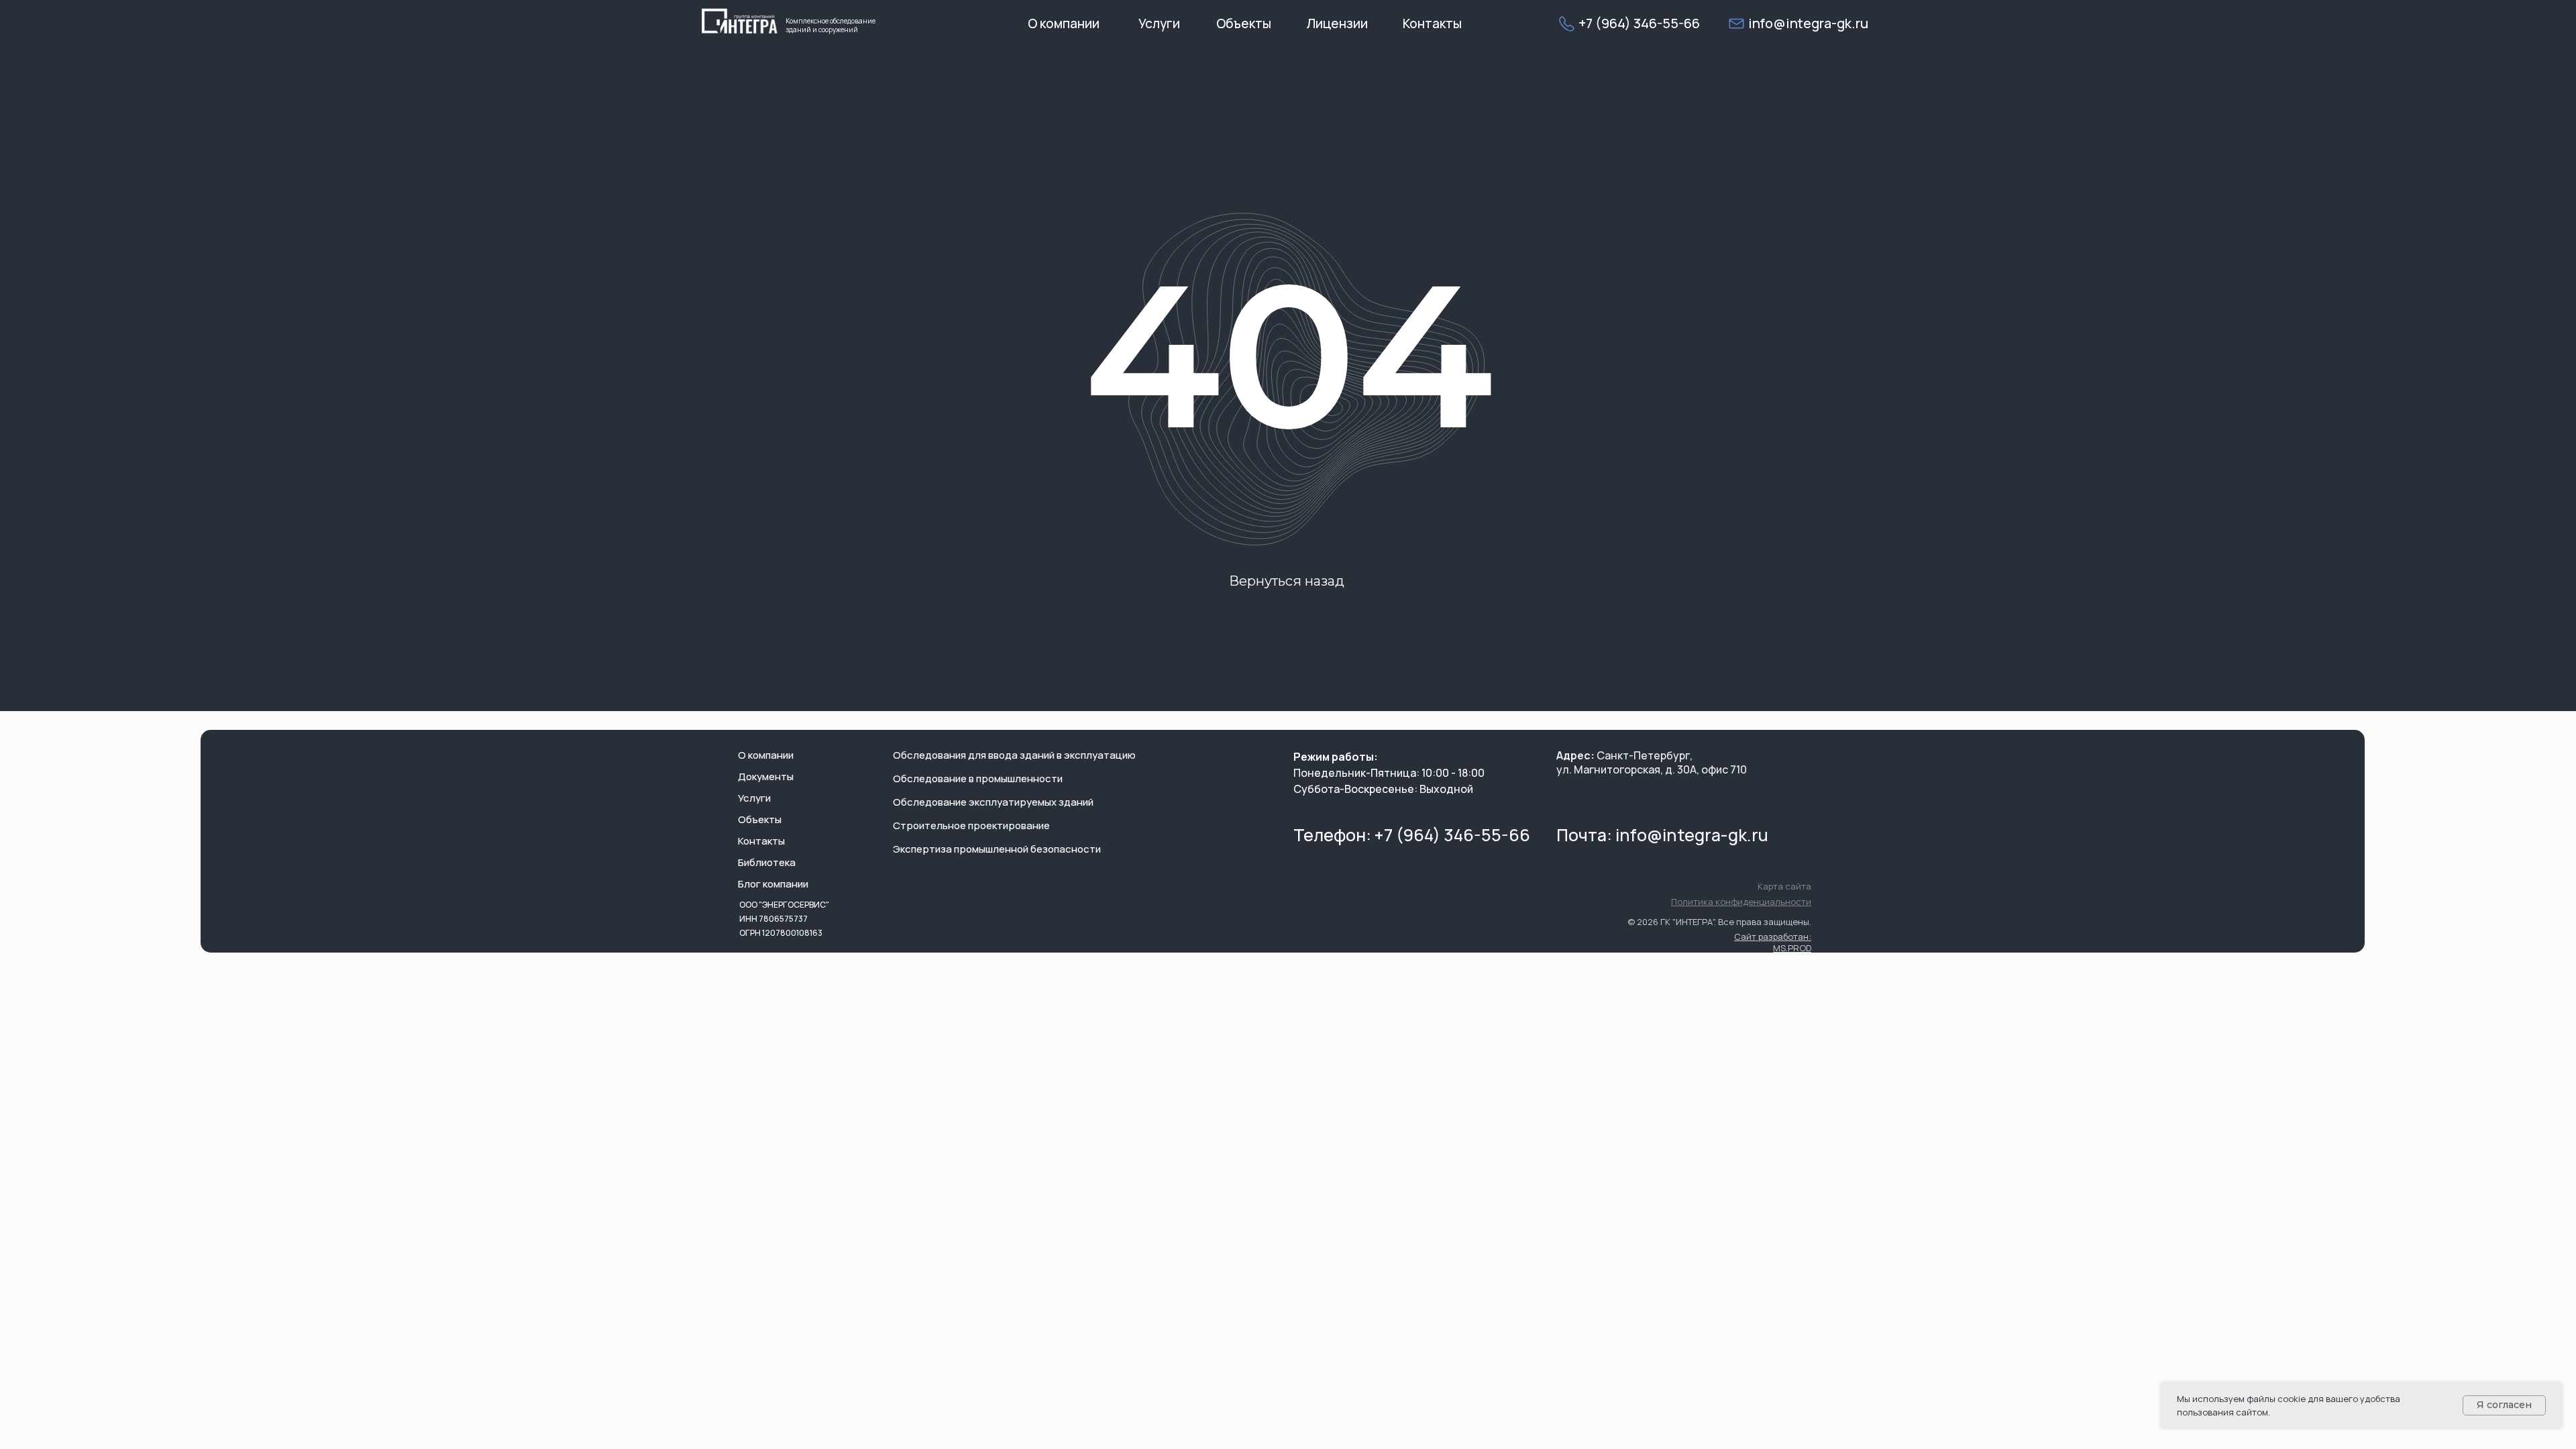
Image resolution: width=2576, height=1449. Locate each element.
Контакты (761, 841)
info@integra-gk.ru (1692, 835)
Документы (766, 776)
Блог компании (773, 884)
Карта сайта (1784, 886)
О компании (766, 755)
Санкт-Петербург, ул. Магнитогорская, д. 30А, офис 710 (1652, 762)
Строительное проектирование (971, 825)
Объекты (760, 819)
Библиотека (767, 862)
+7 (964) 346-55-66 (1639, 23)
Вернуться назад (1287, 581)
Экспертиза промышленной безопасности (997, 849)
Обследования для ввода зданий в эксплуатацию (1014, 755)
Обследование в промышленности (978, 779)
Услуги (754, 798)
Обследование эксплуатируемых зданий (993, 802)
